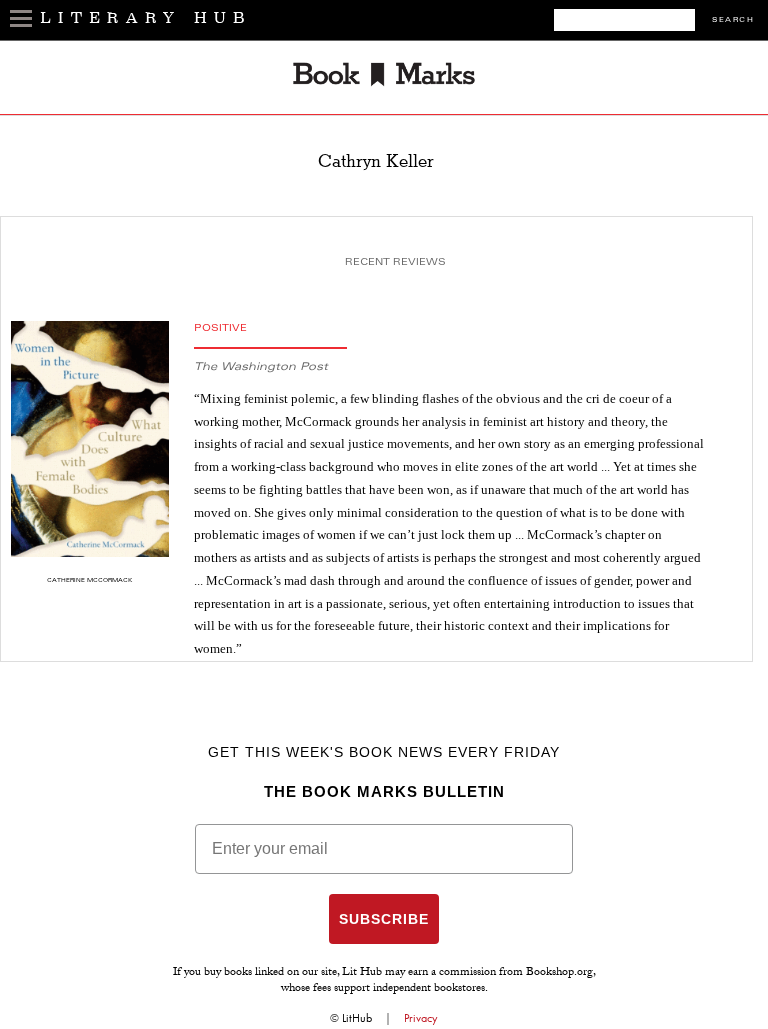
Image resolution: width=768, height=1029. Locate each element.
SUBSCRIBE (384, 919)
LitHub (357, 1018)
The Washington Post (261, 367)
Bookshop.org (559, 973)
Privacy (421, 1018)
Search (733, 20)
